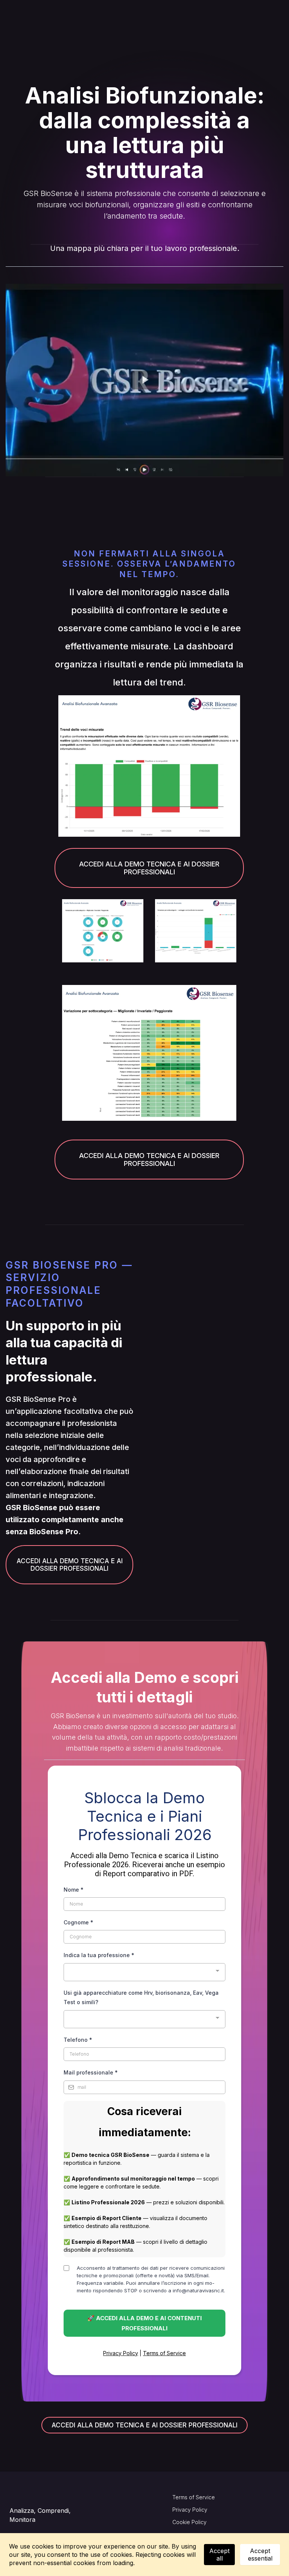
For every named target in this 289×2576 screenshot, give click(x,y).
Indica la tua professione (99, 1955)
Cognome (78, 1922)
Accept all (219, 2555)
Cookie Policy (189, 2522)
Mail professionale (91, 2072)
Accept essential (260, 2555)
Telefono (78, 2040)
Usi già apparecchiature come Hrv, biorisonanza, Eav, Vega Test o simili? (141, 1997)
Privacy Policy (121, 2353)
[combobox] (144, 1972)
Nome (74, 1890)
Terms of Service (164, 2353)
